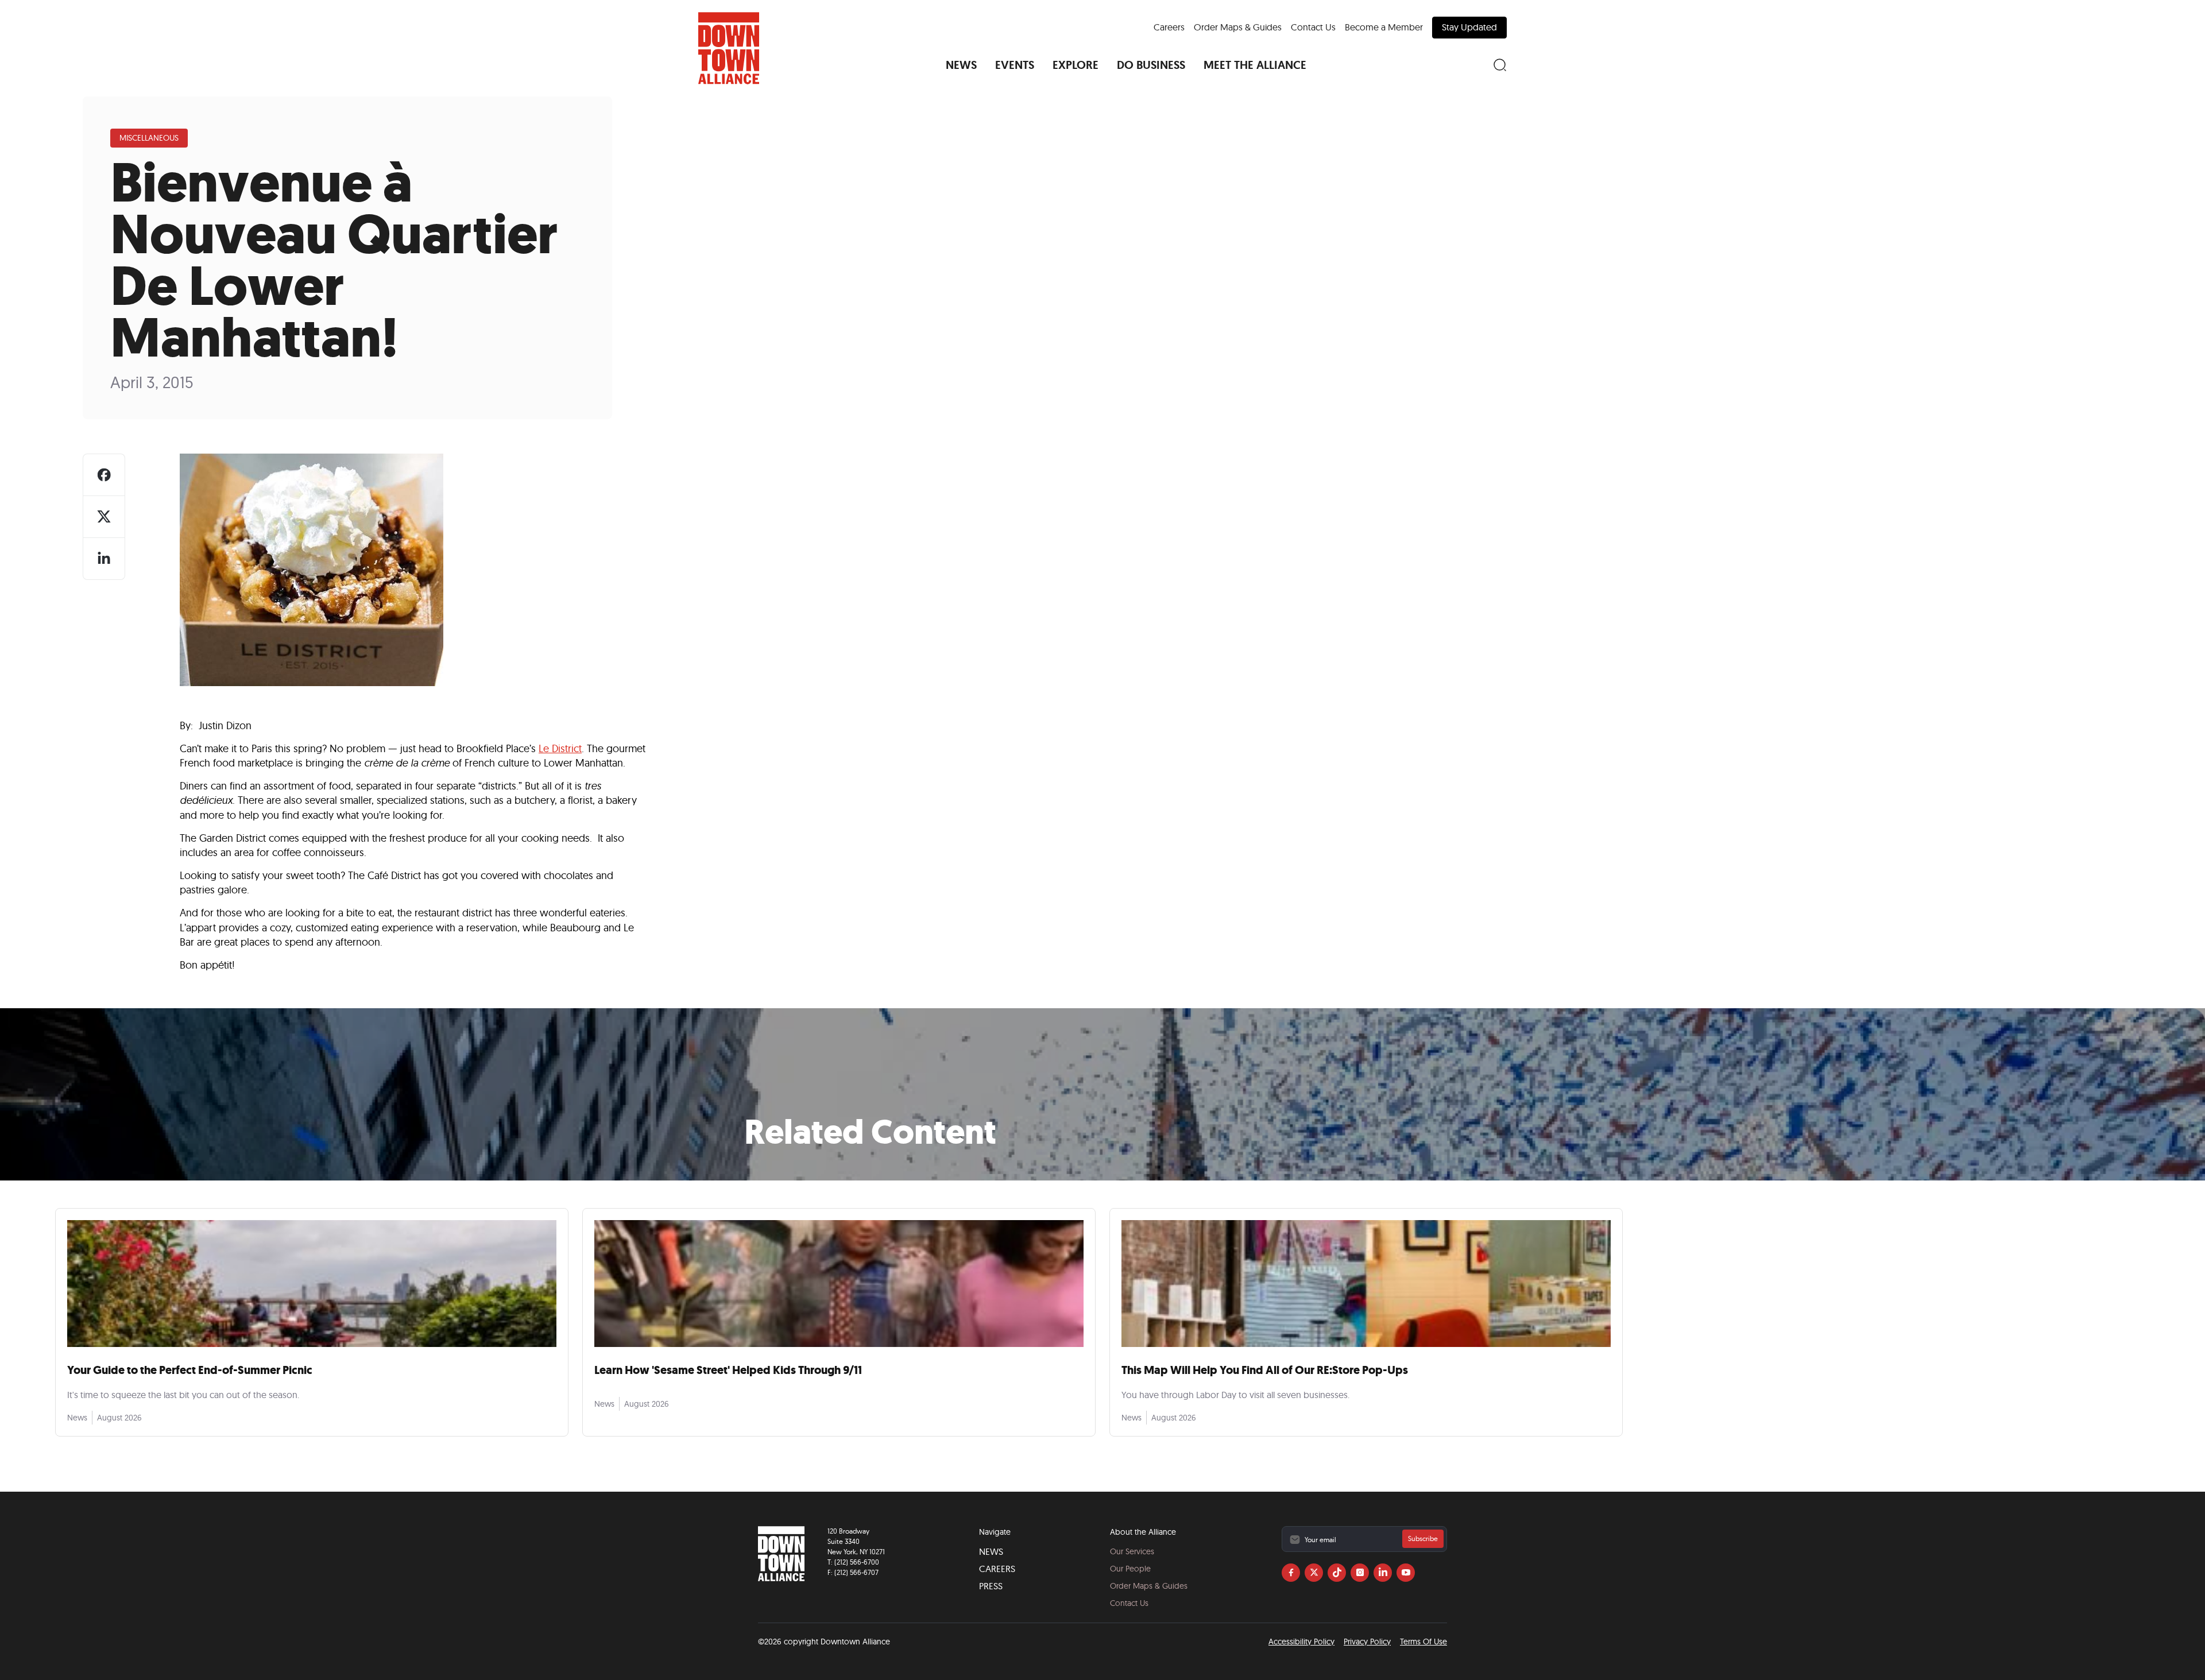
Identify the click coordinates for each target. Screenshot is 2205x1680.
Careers (1169, 27)
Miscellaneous (149, 138)
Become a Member (1384, 27)
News (991, 1551)
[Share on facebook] (104, 475)
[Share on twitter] (104, 517)
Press (991, 1586)
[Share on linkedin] (104, 559)
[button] (961, 65)
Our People (1130, 1569)
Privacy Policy (1367, 1642)
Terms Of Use (1423, 1642)
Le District (560, 748)
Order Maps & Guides (1238, 27)
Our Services (1132, 1551)
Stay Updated (1469, 27)
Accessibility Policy (1301, 1642)
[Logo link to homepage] (729, 48)
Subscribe (1423, 1538)
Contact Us (1313, 27)
